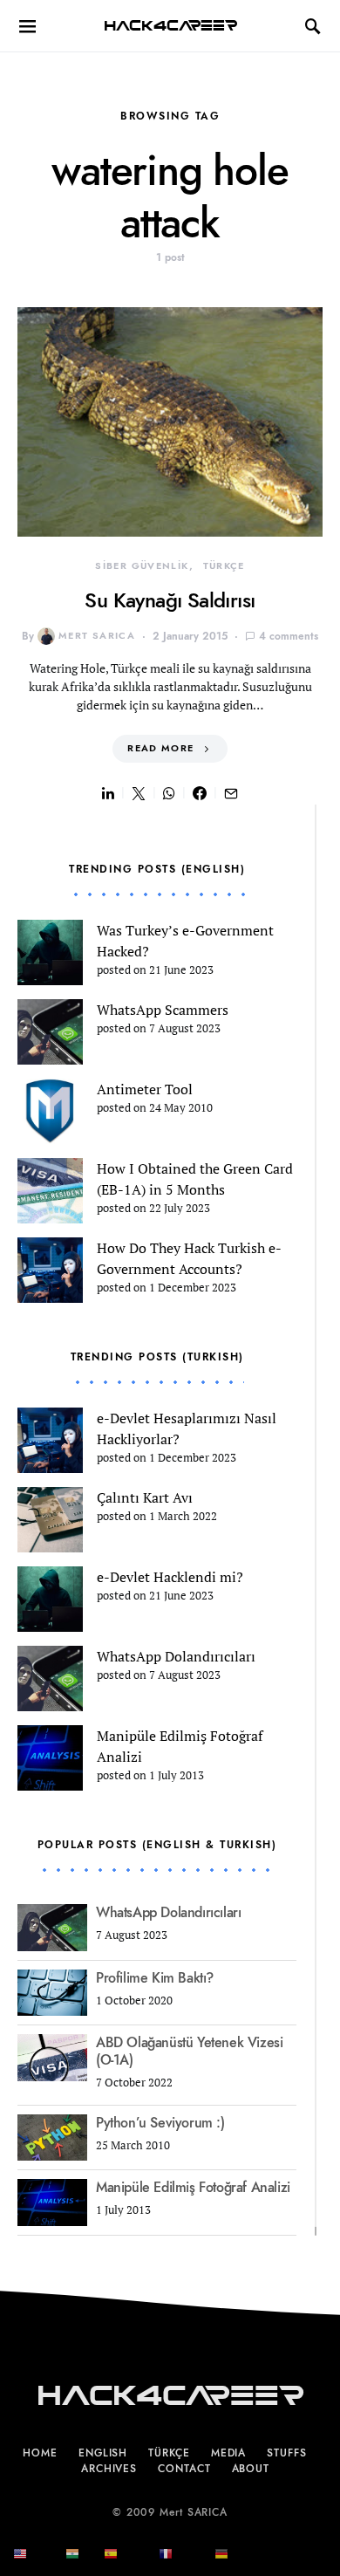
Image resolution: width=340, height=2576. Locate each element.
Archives (109, 2469)
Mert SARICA (97, 636)
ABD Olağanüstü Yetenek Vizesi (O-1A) (189, 2052)
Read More (160, 748)
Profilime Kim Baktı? (155, 1978)
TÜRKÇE (224, 566)
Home (40, 2453)
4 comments (289, 636)
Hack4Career (170, 26)
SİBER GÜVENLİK (142, 566)
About (251, 2469)
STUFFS (286, 2453)
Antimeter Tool (145, 1089)
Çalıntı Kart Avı (145, 1497)
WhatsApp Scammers (163, 1010)
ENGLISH (103, 2453)
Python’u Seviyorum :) (160, 2123)
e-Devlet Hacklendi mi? (170, 1577)
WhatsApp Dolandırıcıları (176, 1656)
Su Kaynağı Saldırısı (170, 600)
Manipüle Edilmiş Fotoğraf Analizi (193, 2188)
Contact (184, 2469)
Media (229, 2453)
